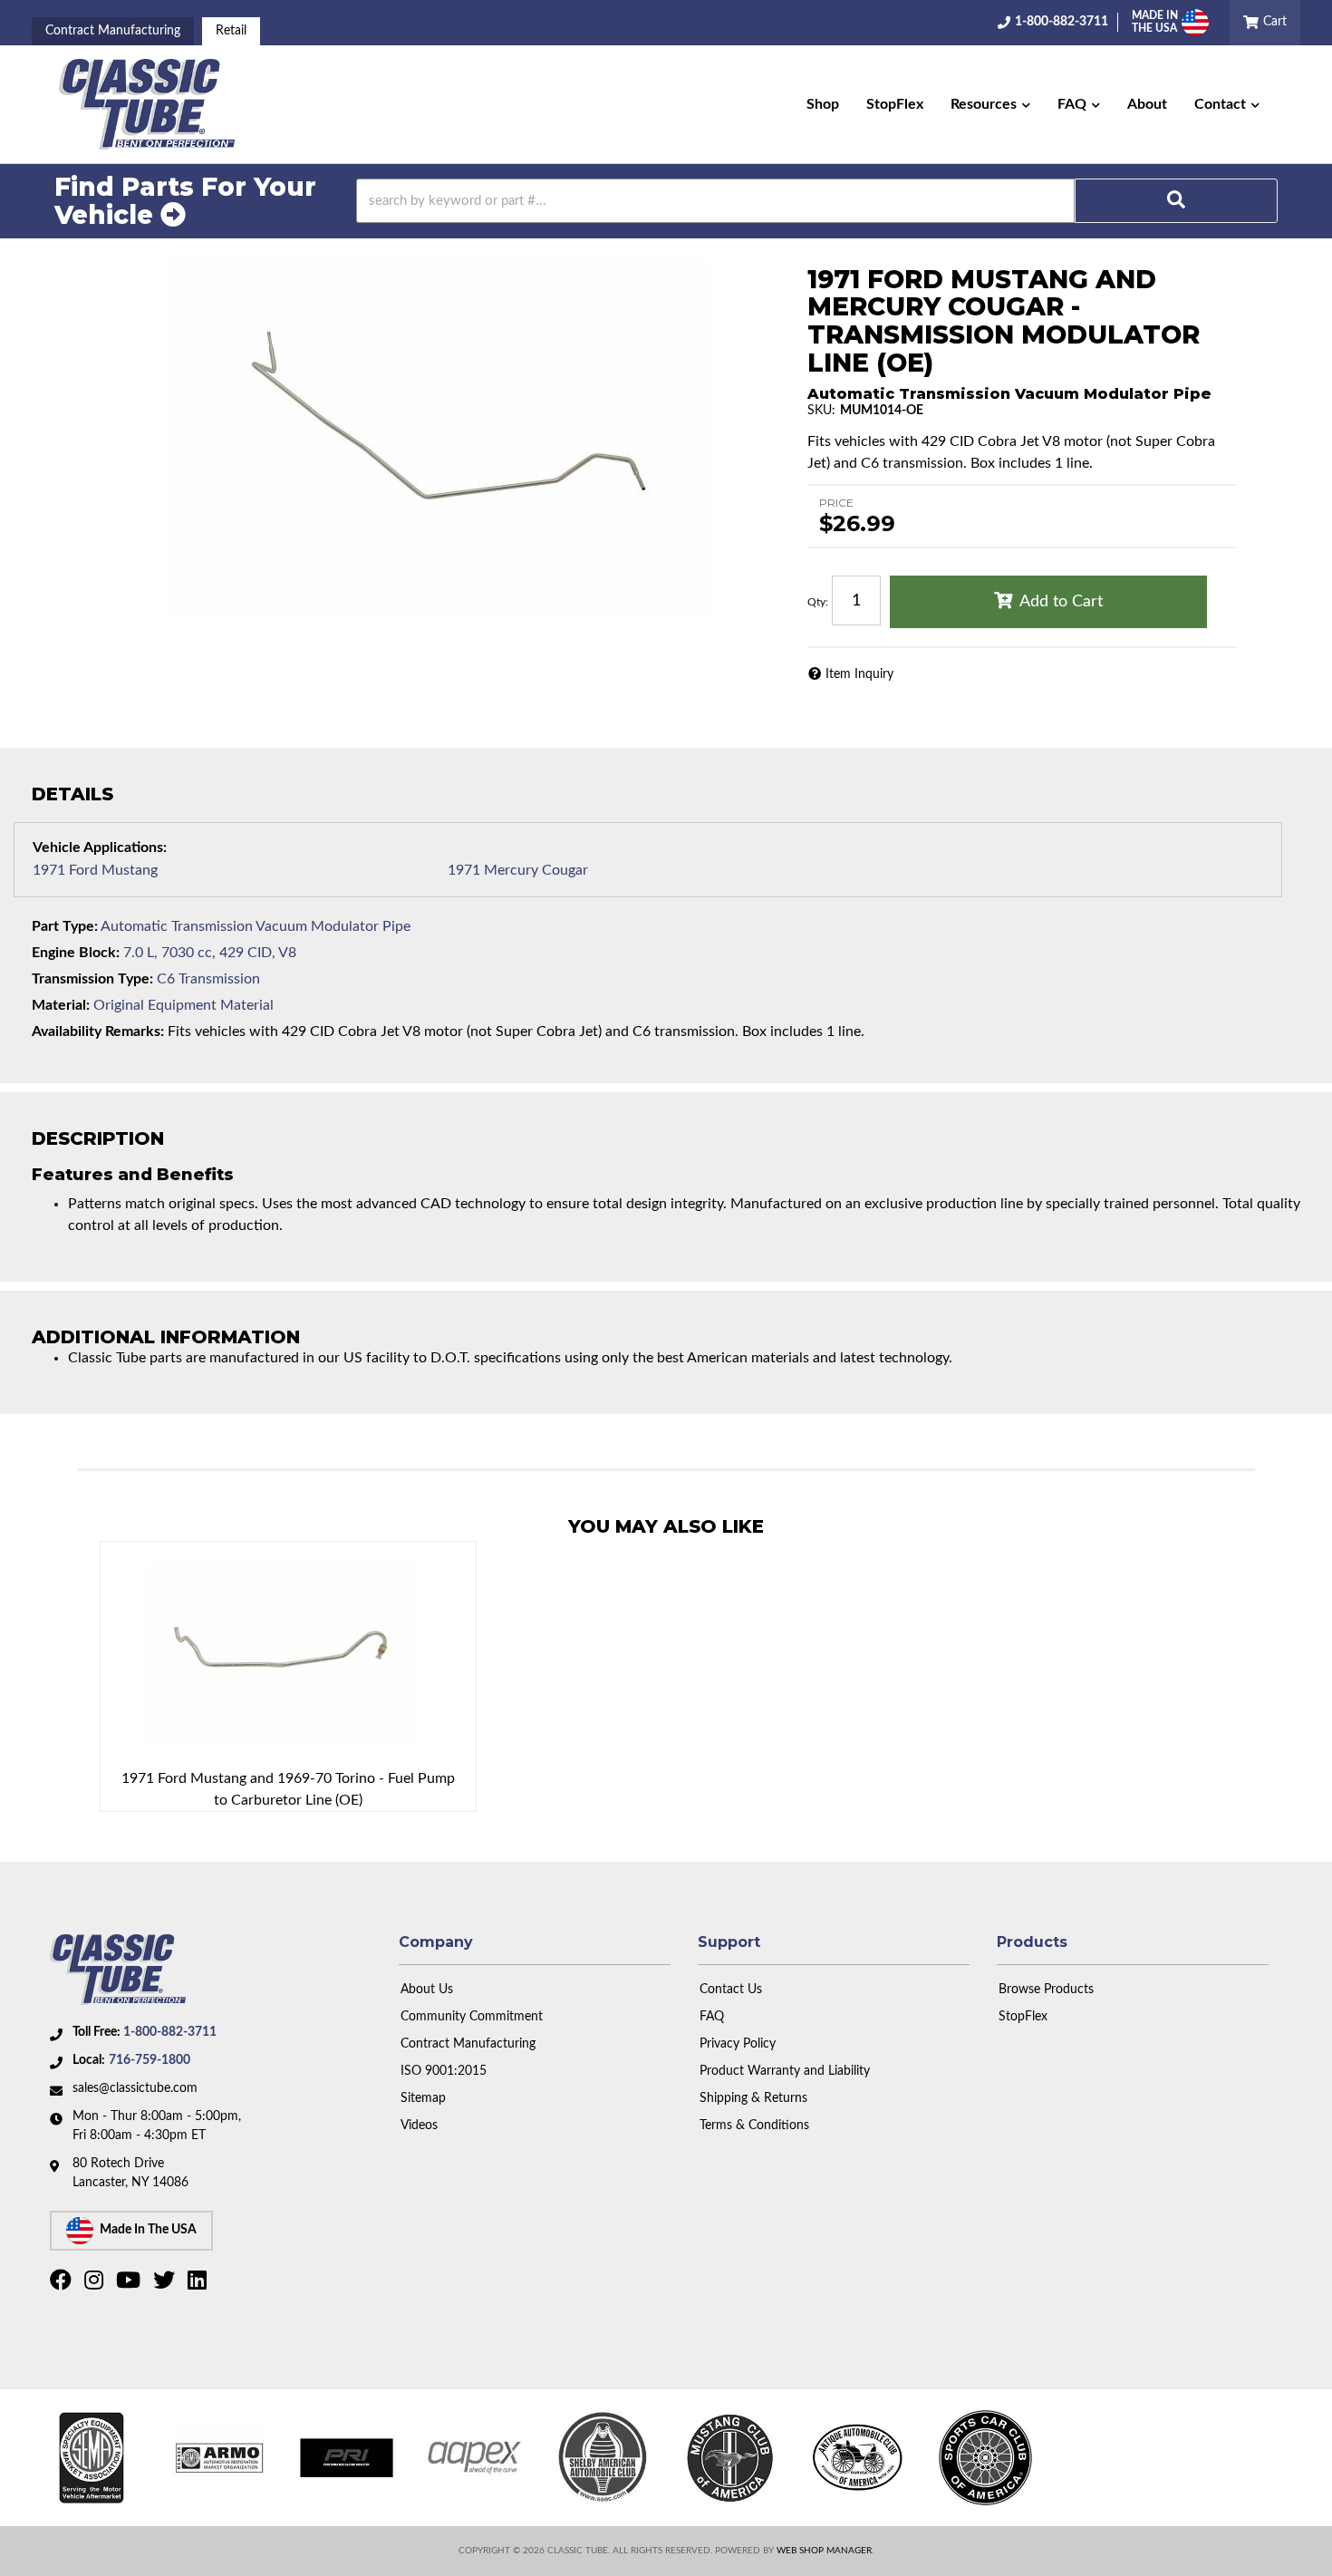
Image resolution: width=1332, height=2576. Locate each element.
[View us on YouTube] (130, 2284)
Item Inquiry (859, 674)
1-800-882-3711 (170, 2032)
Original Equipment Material (183, 1005)
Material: (61, 1005)
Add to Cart (1061, 602)
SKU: (821, 411)
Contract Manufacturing (113, 31)
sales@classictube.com (135, 2088)
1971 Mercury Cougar (518, 870)
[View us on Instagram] (96, 2284)
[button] (990, 104)
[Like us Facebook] (63, 2284)
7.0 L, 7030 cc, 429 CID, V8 (210, 953)
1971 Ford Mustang (95, 870)
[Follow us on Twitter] (166, 2284)
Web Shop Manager (824, 2551)
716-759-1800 (150, 2060)
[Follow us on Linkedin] (199, 2284)
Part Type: (65, 926)
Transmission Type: (92, 979)
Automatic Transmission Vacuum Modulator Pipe (256, 926)
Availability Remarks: (98, 1031)
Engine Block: (76, 953)
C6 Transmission (208, 979)
